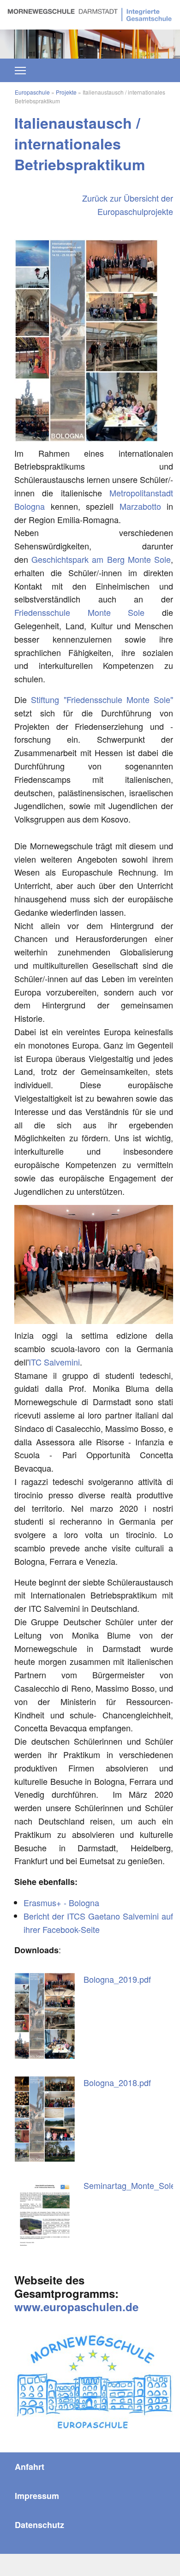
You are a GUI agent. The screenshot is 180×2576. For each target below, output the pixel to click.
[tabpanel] (90, 44)
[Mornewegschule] (90, 13)
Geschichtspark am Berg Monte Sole (101, 559)
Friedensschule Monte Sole (79, 612)
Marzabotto (140, 506)
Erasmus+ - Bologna (61, 1902)
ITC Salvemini (54, 1362)
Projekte (66, 92)
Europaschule (32, 92)
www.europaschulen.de (76, 2307)
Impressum (37, 2496)
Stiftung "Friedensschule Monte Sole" (102, 699)
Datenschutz (39, 2525)
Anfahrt (30, 2467)
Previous (23, 39)
